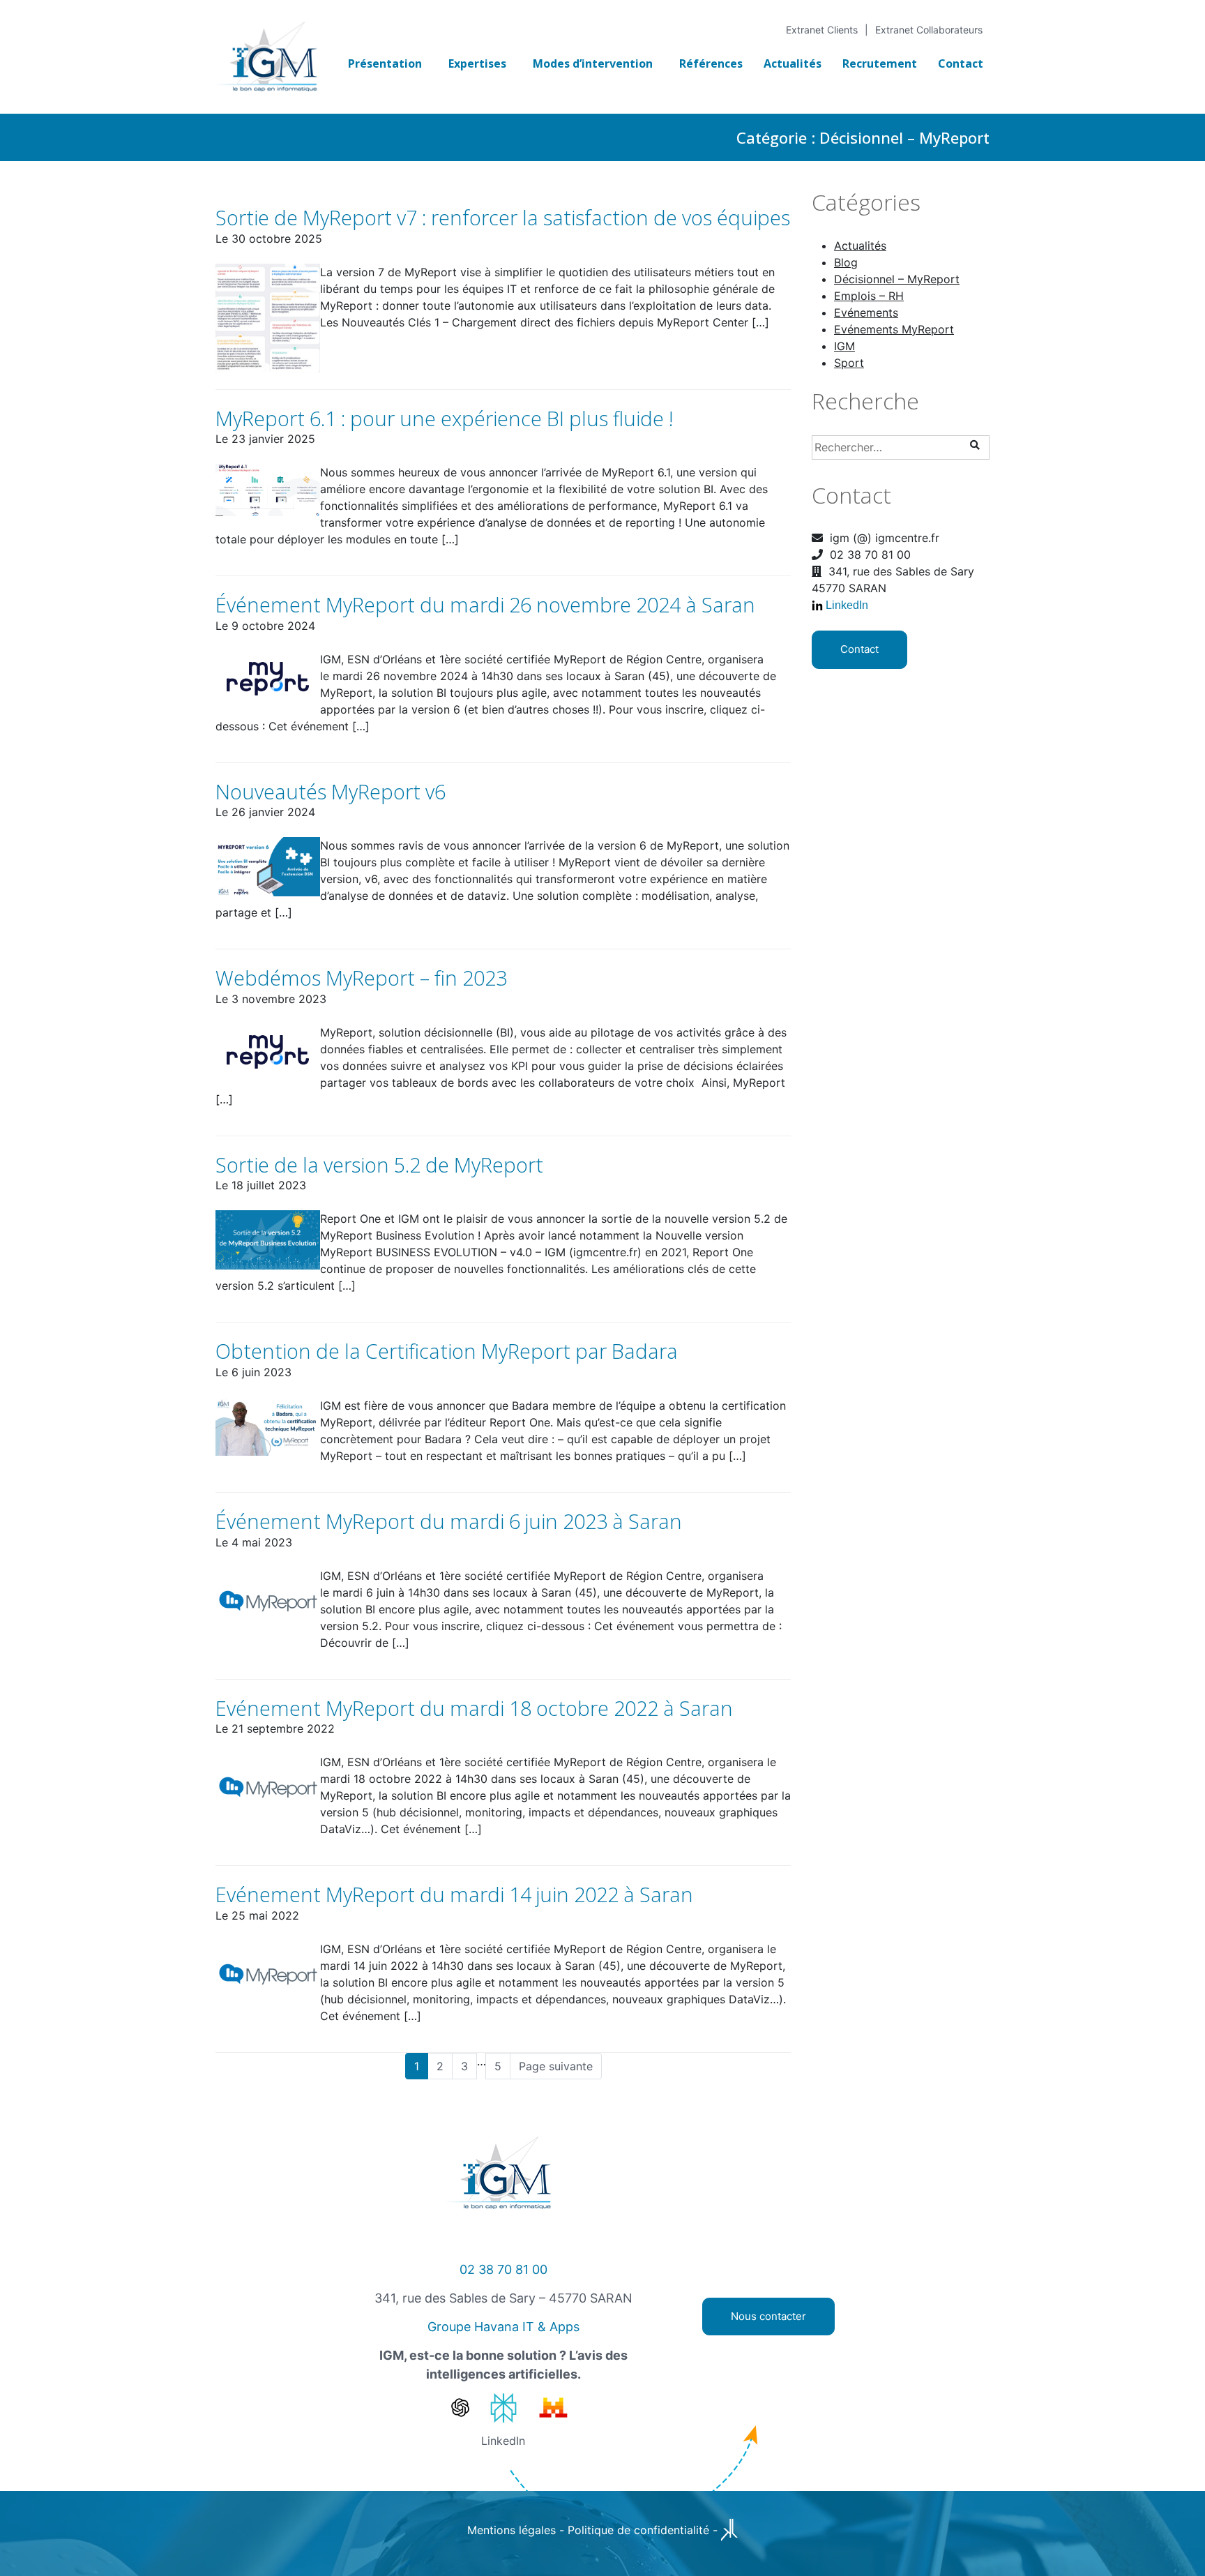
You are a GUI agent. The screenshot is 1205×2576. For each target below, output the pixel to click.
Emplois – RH (869, 296)
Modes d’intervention (593, 63)
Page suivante (556, 2066)
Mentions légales (511, 2530)
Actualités (793, 63)
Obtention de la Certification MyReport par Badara (447, 1351)
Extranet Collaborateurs (929, 30)
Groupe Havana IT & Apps (503, 2327)
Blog (846, 262)
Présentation (385, 63)
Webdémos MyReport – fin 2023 (361, 978)
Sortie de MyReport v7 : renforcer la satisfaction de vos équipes (503, 217)
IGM (844, 346)
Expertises (477, 63)
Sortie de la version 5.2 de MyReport (379, 1165)
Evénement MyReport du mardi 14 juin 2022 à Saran (454, 1894)
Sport (849, 363)
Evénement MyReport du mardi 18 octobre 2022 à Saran (474, 1708)
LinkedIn (847, 605)
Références (711, 63)
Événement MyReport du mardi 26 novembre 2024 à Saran (485, 604)
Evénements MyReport (894, 329)
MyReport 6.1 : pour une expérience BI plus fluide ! (445, 418)
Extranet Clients (822, 30)
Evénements (866, 312)
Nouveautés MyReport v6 (331, 791)
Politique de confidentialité (638, 2530)
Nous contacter (768, 2316)
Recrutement (880, 63)
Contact (961, 63)
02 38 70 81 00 (503, 2269)
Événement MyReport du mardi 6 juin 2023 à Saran (449, 1521)
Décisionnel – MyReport (897, 279)
